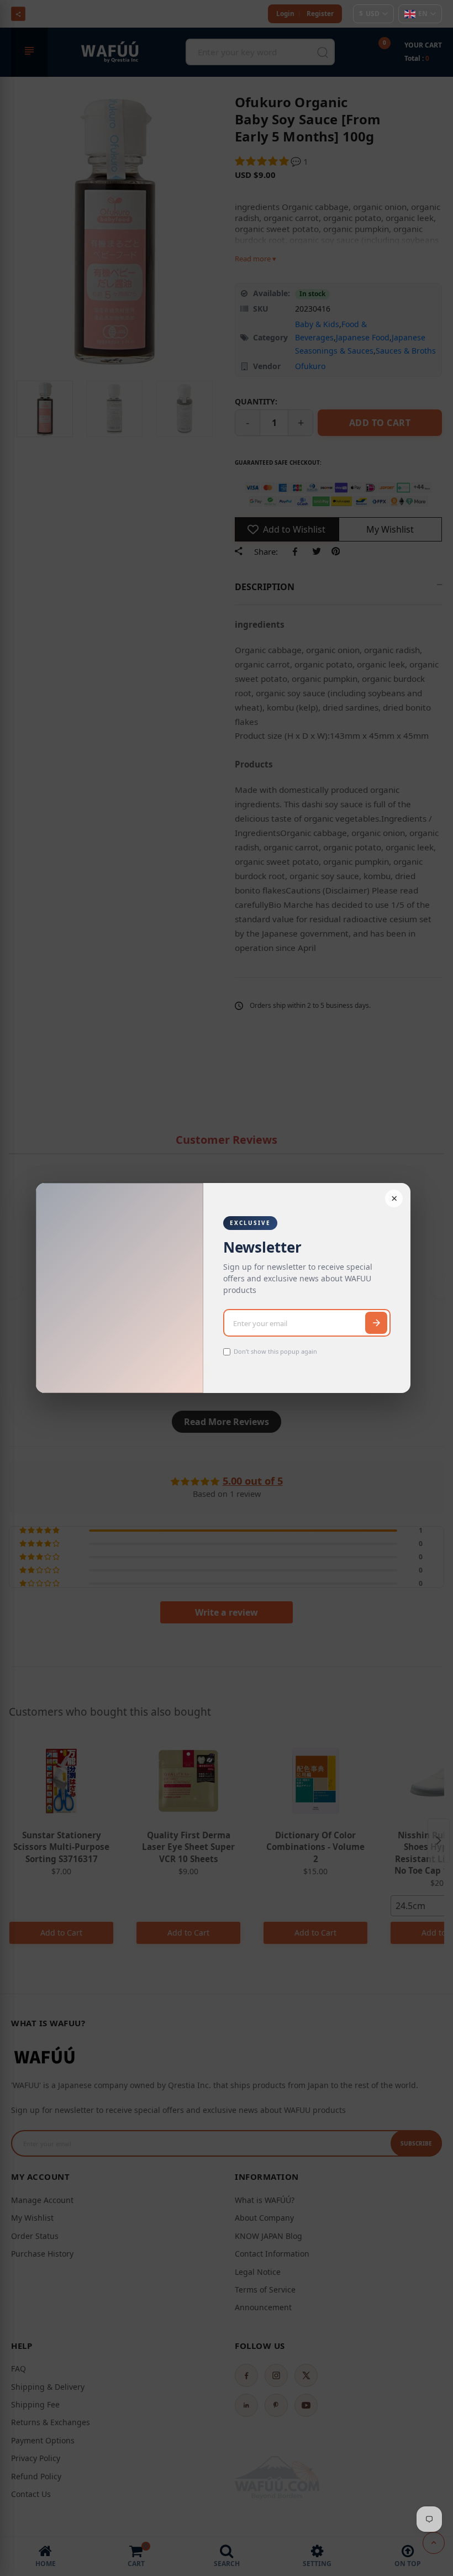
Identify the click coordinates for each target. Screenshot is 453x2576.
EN (423, 14)
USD (369, 14)
